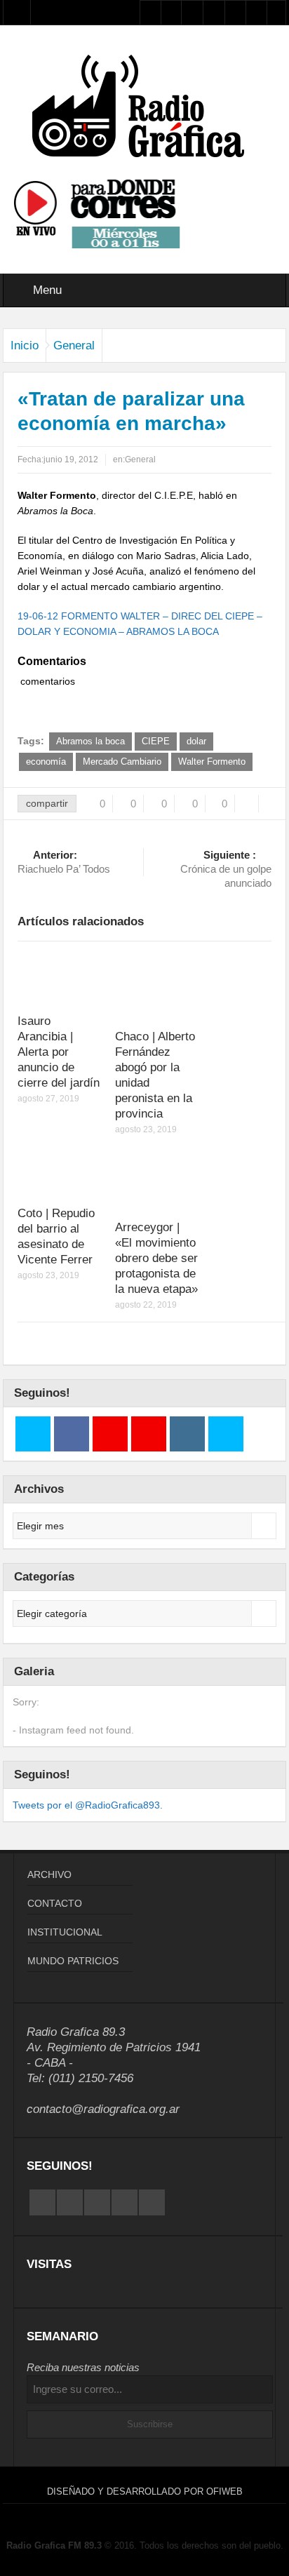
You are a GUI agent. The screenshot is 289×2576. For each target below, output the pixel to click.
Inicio (25, 346)
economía (46, 762)
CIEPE (156, 741)
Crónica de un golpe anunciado (226, 869)
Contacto (55, 1903)
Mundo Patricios (73, 1961)
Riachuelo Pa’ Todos (64, 862)
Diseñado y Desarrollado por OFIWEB (145, 2491)
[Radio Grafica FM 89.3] (144, 109)
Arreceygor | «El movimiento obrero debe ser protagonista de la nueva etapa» (156, 1258)
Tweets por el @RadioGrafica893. (88, 1805)
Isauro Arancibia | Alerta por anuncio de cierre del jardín (59, 1052)
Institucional (65, 1932)
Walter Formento (212, 762)
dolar (196, 741)
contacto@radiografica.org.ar (103, 2109)
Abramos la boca (90, 741)
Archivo (49, 1874)
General (74, 346)
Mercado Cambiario (122, 762)
